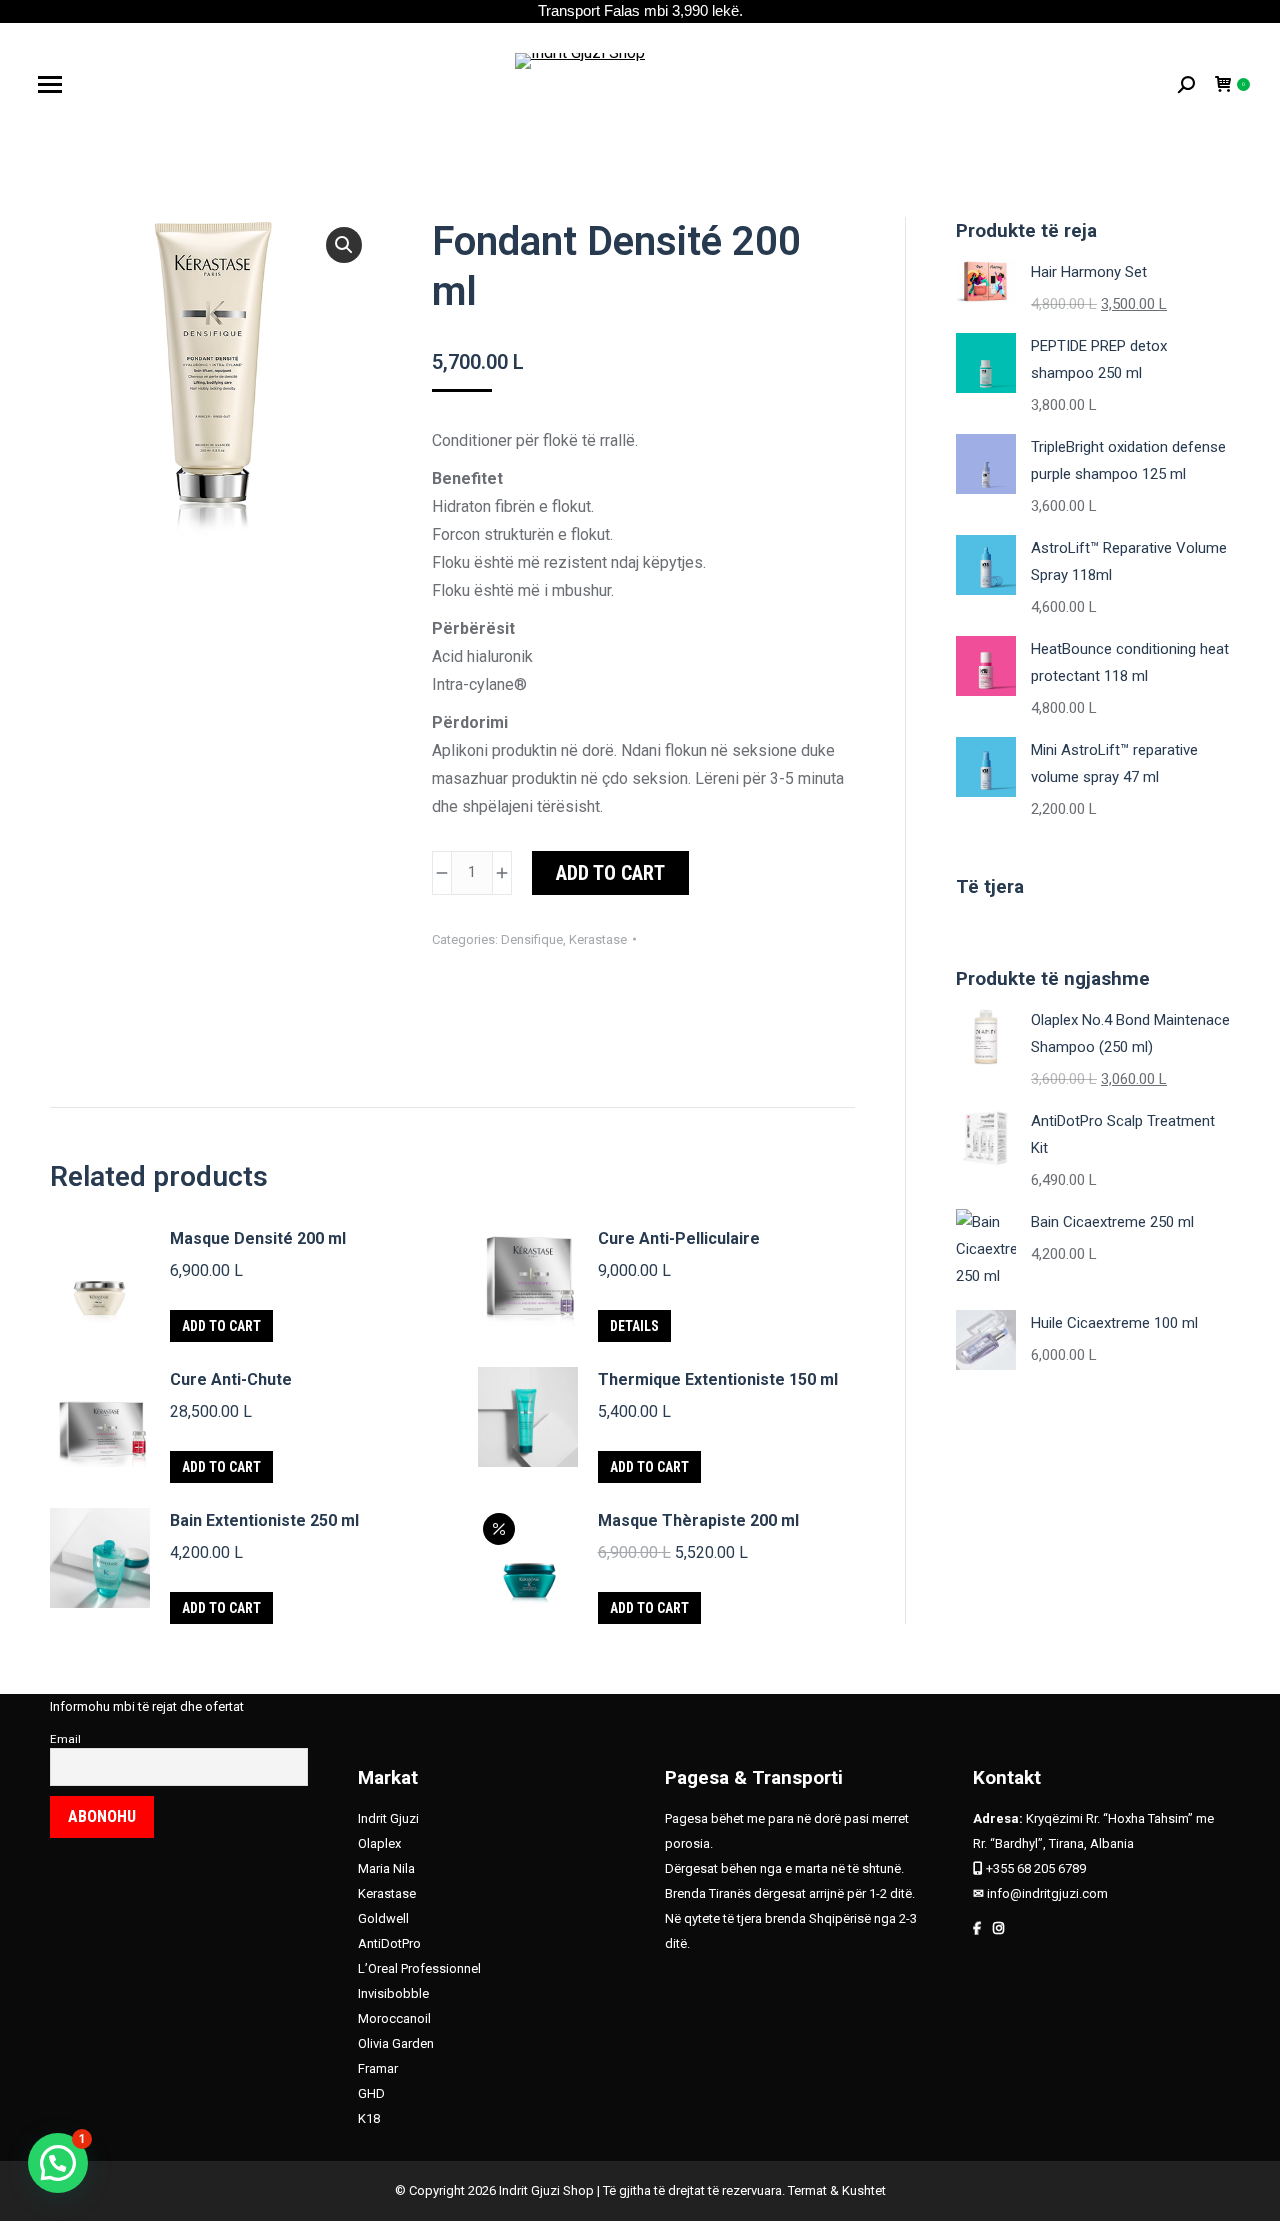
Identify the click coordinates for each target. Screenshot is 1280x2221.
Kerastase (598, 939)
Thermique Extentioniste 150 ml (718, 1379)
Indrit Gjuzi (388, 1818)
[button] (344, 245)
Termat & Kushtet (837, 2190)
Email (65, 1739)
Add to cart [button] (221, 1326)
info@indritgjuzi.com (1047, 1893)
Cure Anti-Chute (231, 1379)
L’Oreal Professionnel (419, 1968)
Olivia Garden (396, 2043)
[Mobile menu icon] (50, 84)
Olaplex (379, 1843)
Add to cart (610, 873)
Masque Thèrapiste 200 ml (698, 1520)
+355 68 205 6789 (1036, 1868)
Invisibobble (393, 1993)
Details (634, 1326)
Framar (378, 2068)
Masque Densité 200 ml (258, 1238)
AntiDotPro (389, 1943)
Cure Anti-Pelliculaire (679, 1238)
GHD (373, 2093)
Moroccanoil (394, 2018)
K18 (369, 2118)
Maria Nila (386, 1868)
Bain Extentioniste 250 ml (264, 1520)
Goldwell (383, 1918)
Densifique (532, 939)
